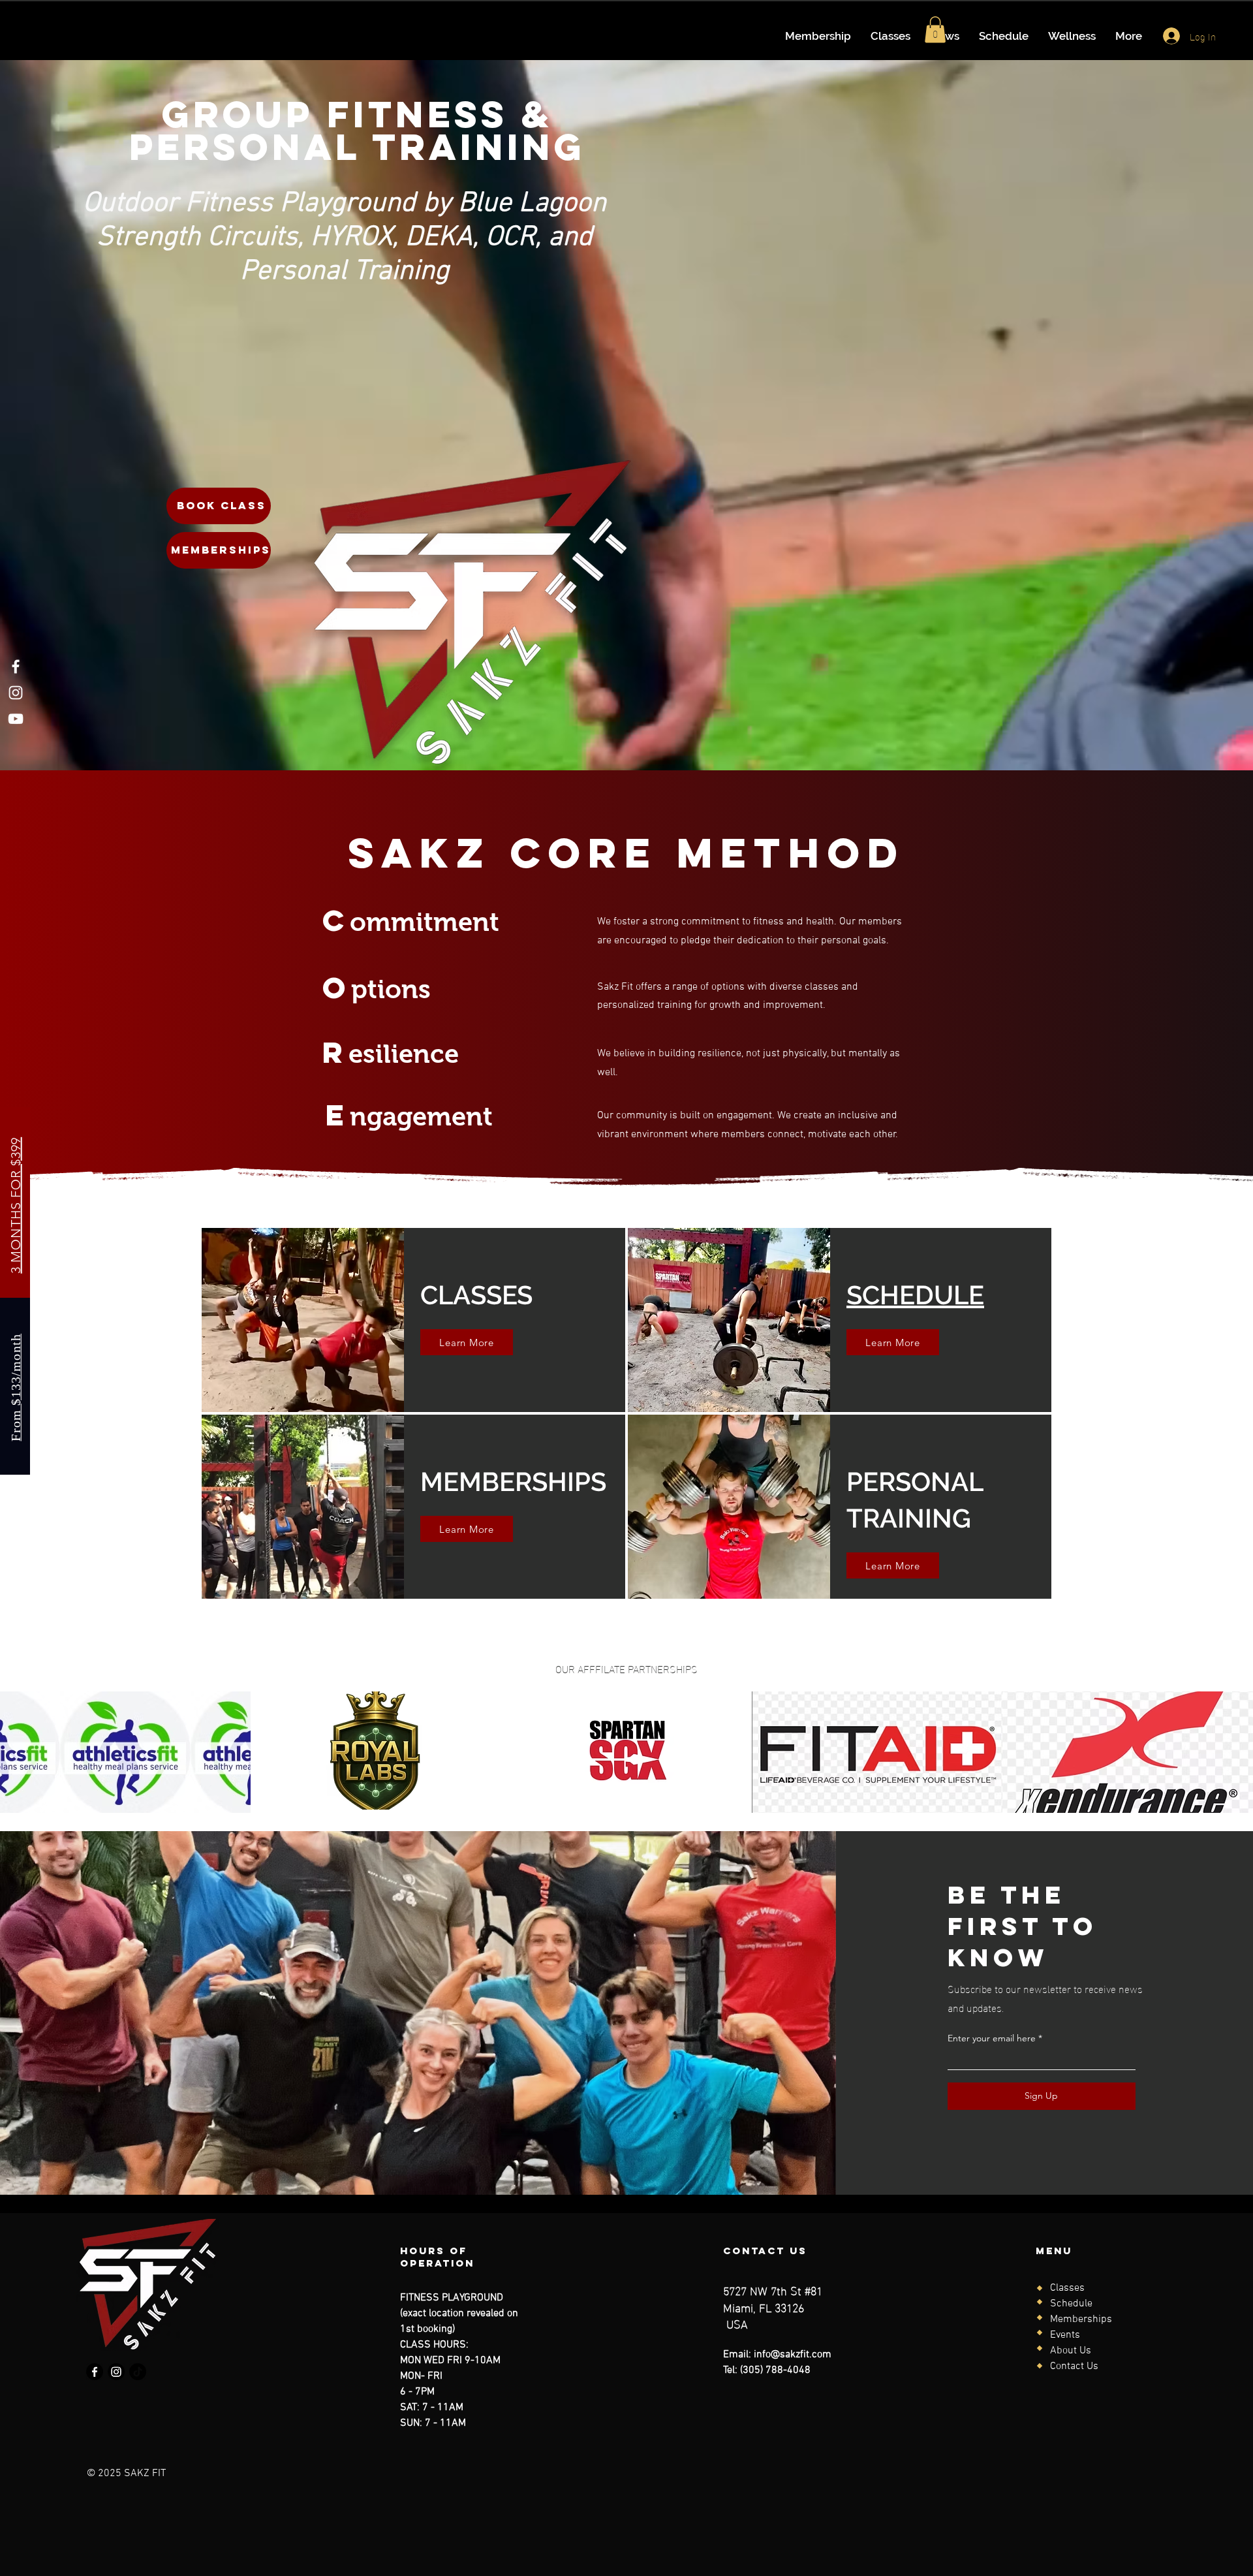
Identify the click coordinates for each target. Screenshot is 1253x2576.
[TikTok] (138, 2372)
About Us (1071, 2351)
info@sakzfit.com (793, 2355)
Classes (1067, 2288)
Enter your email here (992, 2038)
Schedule (1071, 2304)
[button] (935, 30)
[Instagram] (16, 693)
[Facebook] (16, 667)
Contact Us (1074, 2366)
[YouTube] (16, 719)
